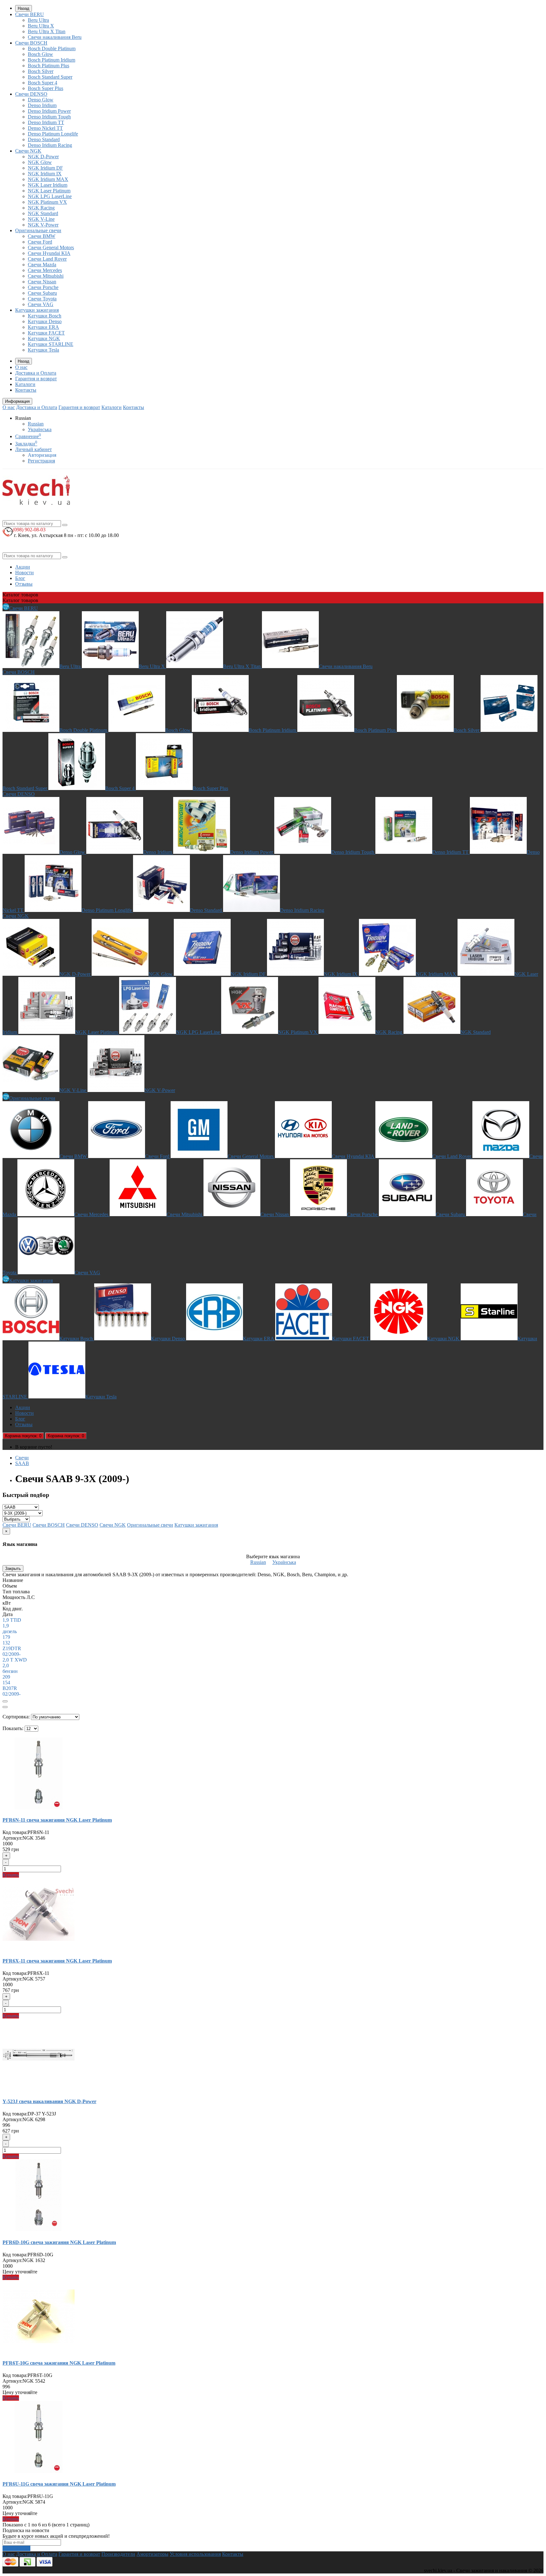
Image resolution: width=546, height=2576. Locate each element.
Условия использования (195, 2554)
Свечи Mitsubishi (46, 276)
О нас (21, 367)
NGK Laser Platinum (49, 191)
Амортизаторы (152, 2554)
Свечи (22, 1458)
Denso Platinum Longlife (53, 134)
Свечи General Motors (51, 247)
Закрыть (13, 1569)
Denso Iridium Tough (49, 117)
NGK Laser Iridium (48, 185)
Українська (40, 429)
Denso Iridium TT (46, 122)
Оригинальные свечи (38, 230)
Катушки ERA (43, 327)
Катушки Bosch (45, 316)
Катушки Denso (45, 321)
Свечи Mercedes (45, 270)
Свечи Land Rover (47, 259)
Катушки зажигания (37, 310)
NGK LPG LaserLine (50, 196)
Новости (24, 573)
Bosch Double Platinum (52, 48)
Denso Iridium (42, 105)
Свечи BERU (30, 14)
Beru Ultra (38, 20)
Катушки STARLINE (51, 344)
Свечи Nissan (42, 282)
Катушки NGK (44, 338)
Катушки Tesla (43, 350)
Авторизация (42, 455)
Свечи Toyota (42, 299)
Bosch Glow (40, 54)
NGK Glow (40, 162)
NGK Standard (43, 213)
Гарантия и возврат (36, 379)
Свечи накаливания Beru (55, 37)
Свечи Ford (40, 242)
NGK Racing (41, 208)
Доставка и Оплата (36, 373)
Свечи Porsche (43, 287)
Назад (24, 8)
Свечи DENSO (31, 94)
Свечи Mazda (42, 265)
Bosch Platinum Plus (49, 66)
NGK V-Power (43, 225)
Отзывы (24, 584)
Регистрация (41, 461)
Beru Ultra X (41, 26)
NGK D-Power (43, 157)
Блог (20, 578)
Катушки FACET (46, 333)
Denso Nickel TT (45, 128)
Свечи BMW (42, 236)
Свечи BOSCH (31, 43)
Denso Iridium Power (49, 111)
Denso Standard (44, 139)
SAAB (22, 1463)
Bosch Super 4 (42, 83)
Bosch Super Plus (45, 88)
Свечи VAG (41, 304)
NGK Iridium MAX (48, 179)
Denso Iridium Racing (50, 145)
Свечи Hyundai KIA (49, 253)
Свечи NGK (28, 151)
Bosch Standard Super (50, 77)
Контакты (26, 390)
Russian (36, 424)
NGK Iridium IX (45, 174)
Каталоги (25, 384)
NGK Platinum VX (47, 202)
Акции (23, 567)
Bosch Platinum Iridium (52, 60)
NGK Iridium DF (45, 168)
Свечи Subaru (42, 293)
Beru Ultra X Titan (47, 31)
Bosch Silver (41, 71)
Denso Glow (41, 100)
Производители (118, 2554)
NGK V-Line (41, 219)
